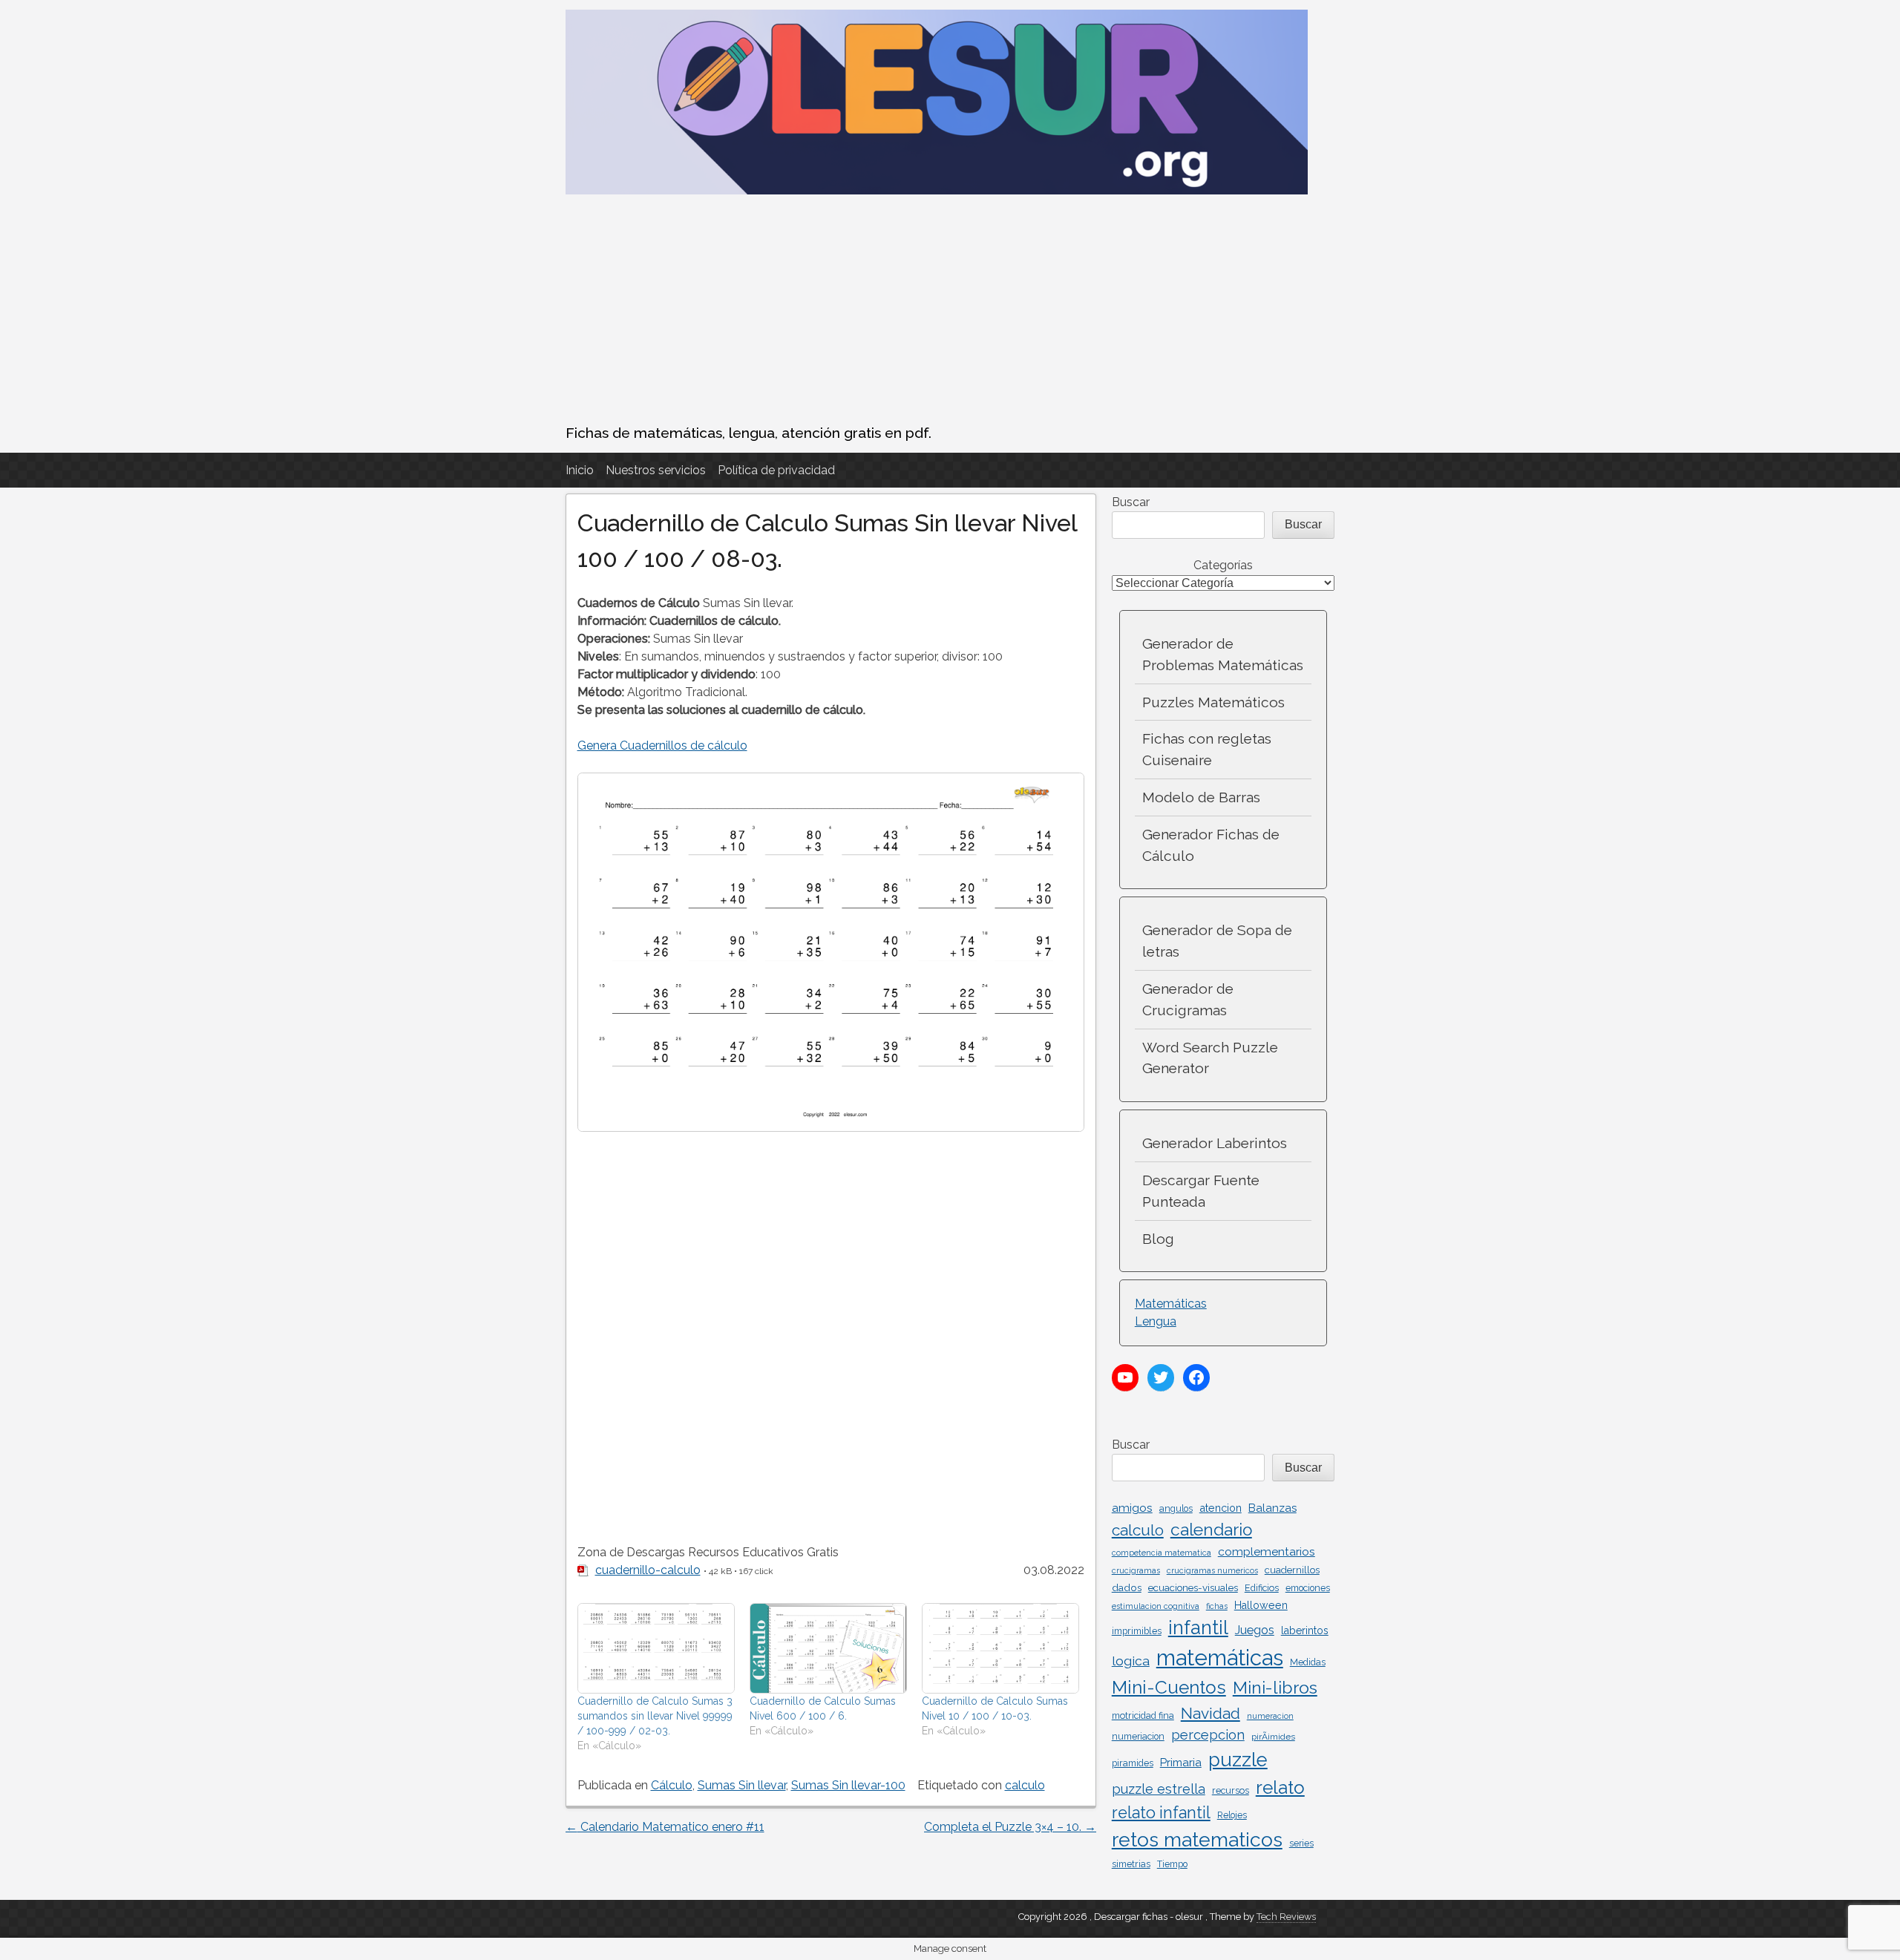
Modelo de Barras (1201, 797)
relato (1280, 1787)
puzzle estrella (1159, 1789)
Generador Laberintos (1215, 1143)
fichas (1217, 1606)
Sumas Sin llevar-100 (848, 1785)
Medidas (1308, 1662)
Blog (1158, 1239)
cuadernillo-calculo (648, 1570)
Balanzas (1272, 1508)
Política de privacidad (776, 470)
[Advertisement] (950, 311)
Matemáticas (1171, 1304)
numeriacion (1138, 1737)
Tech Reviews (1286, 1917)
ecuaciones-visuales (1193, 1587)
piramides (1133, 1763)
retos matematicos (1197, 1839)
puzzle (1238, 1760)
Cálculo (672, 1785)
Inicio (580, 470)
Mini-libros (1275, 1687)
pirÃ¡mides (1273, 1737)
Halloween (1261, 1605)
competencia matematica (1162, 1553)
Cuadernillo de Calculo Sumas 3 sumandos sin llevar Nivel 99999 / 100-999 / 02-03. (655, 1716)
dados (1127, 1587)
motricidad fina (1143, 1715)
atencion (1221, 1508)
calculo (1025, 1785)
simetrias (1131, 1864)
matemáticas (1220, 1658)
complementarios (1267, 1551)
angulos (1176, 1509)
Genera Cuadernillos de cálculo (662, 745)
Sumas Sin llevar (742, 1785)
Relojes (1232, 1815)
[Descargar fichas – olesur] (937, 190)
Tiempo (1172, 1864)
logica (1131, 1661)
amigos (1132, 1508)
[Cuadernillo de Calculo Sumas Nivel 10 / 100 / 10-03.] (1000, 1648)
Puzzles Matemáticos (1213, 702)
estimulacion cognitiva (1156, 1606)
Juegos (1255, 1630)
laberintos (1305, 1630)
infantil (1198, 1628)
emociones (1308, 1588)
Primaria (1181, 1763)
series (1301, 1843)
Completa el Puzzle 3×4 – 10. (1010, 1827)
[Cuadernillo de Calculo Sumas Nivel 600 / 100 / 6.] (828, 1648)
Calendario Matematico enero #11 (665, 1827)
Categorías (1223, 565)
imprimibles (1137, 1631)
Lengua (1156, 1321)
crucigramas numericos (1212, 1570)
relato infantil (1161, 1813)
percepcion (1208, 1735)
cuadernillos (1292, 1570)
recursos (1231, 1790)
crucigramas (1136, 1570)
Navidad (1211, 1713)
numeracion (1270, 1716)
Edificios (1262, 1588)
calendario (1211, 1530)
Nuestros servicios (656, 470)
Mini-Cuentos (1169, 1687)
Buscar (1131, 502)
